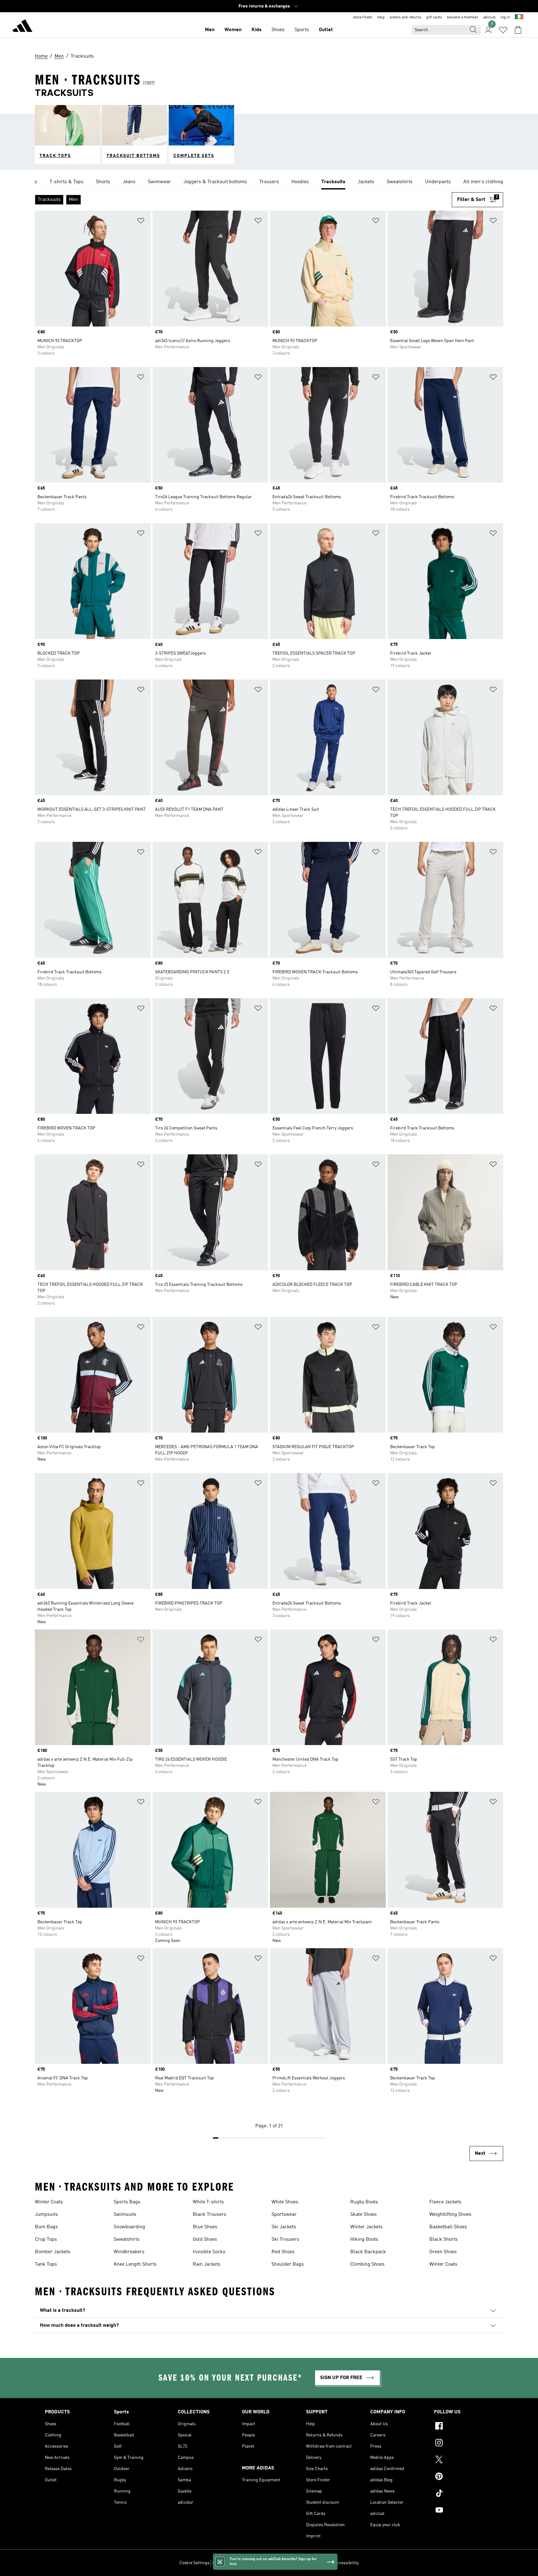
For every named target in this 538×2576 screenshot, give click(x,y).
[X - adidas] (464, 2460)
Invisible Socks (209, 2252)
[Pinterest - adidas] (464, 2477)
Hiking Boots (364, 2240)
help (381, 17)
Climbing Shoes (367, 2264)
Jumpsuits (46, 2215)
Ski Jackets (284, 2227)
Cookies (249, 2563)
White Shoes (285, 2202)
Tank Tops (46, 2264)
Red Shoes (283, 2252)
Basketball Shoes (448, 2227)
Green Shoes (443, 2252)
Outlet (326, 30)
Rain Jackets (207, 2264)
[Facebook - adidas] (464, 2427)
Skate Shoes (363, 2215)
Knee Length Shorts (135, 2264)
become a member (463, 17)
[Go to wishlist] (503, 30)
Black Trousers (210, 2215)
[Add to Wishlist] (141, 222)
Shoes (278, 30)
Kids (257, 30)
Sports (302, 30)
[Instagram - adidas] (464, 2444)
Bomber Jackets (53, 2252)
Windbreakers (129, 2252)
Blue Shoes (205, 2227)
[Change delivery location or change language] (519, 17)
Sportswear (284, 2215)
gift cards (434, 17)
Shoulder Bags (288, 2264)
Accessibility (346, 2563)
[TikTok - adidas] (464, 2494)
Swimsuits (125, 2215)
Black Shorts (444, 2240)
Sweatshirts (127, 2240)
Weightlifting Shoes (450, 2215)
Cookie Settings (194, 2563)
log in (505, 17)
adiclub (489, 17)
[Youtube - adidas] (464, 2511)
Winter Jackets (366, 2227)
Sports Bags (127, 2202)
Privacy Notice (273, 2563)
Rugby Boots (364, 2202)
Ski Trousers (285, 2240)
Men (210, 30)
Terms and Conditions (310, 2563)
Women (233, 30)
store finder (363, 17)
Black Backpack (368, 2252)
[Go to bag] (518, 30)
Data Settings (225, 2563)
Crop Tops (46, 2240)
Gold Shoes (205, 2240)
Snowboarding (129, 2227)
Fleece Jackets (445, 2202)
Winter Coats (49, 2202)
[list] (269, 182)
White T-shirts (208, 2202)
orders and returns (406, 17)
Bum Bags (46, 2227)
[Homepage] (22, 27)
